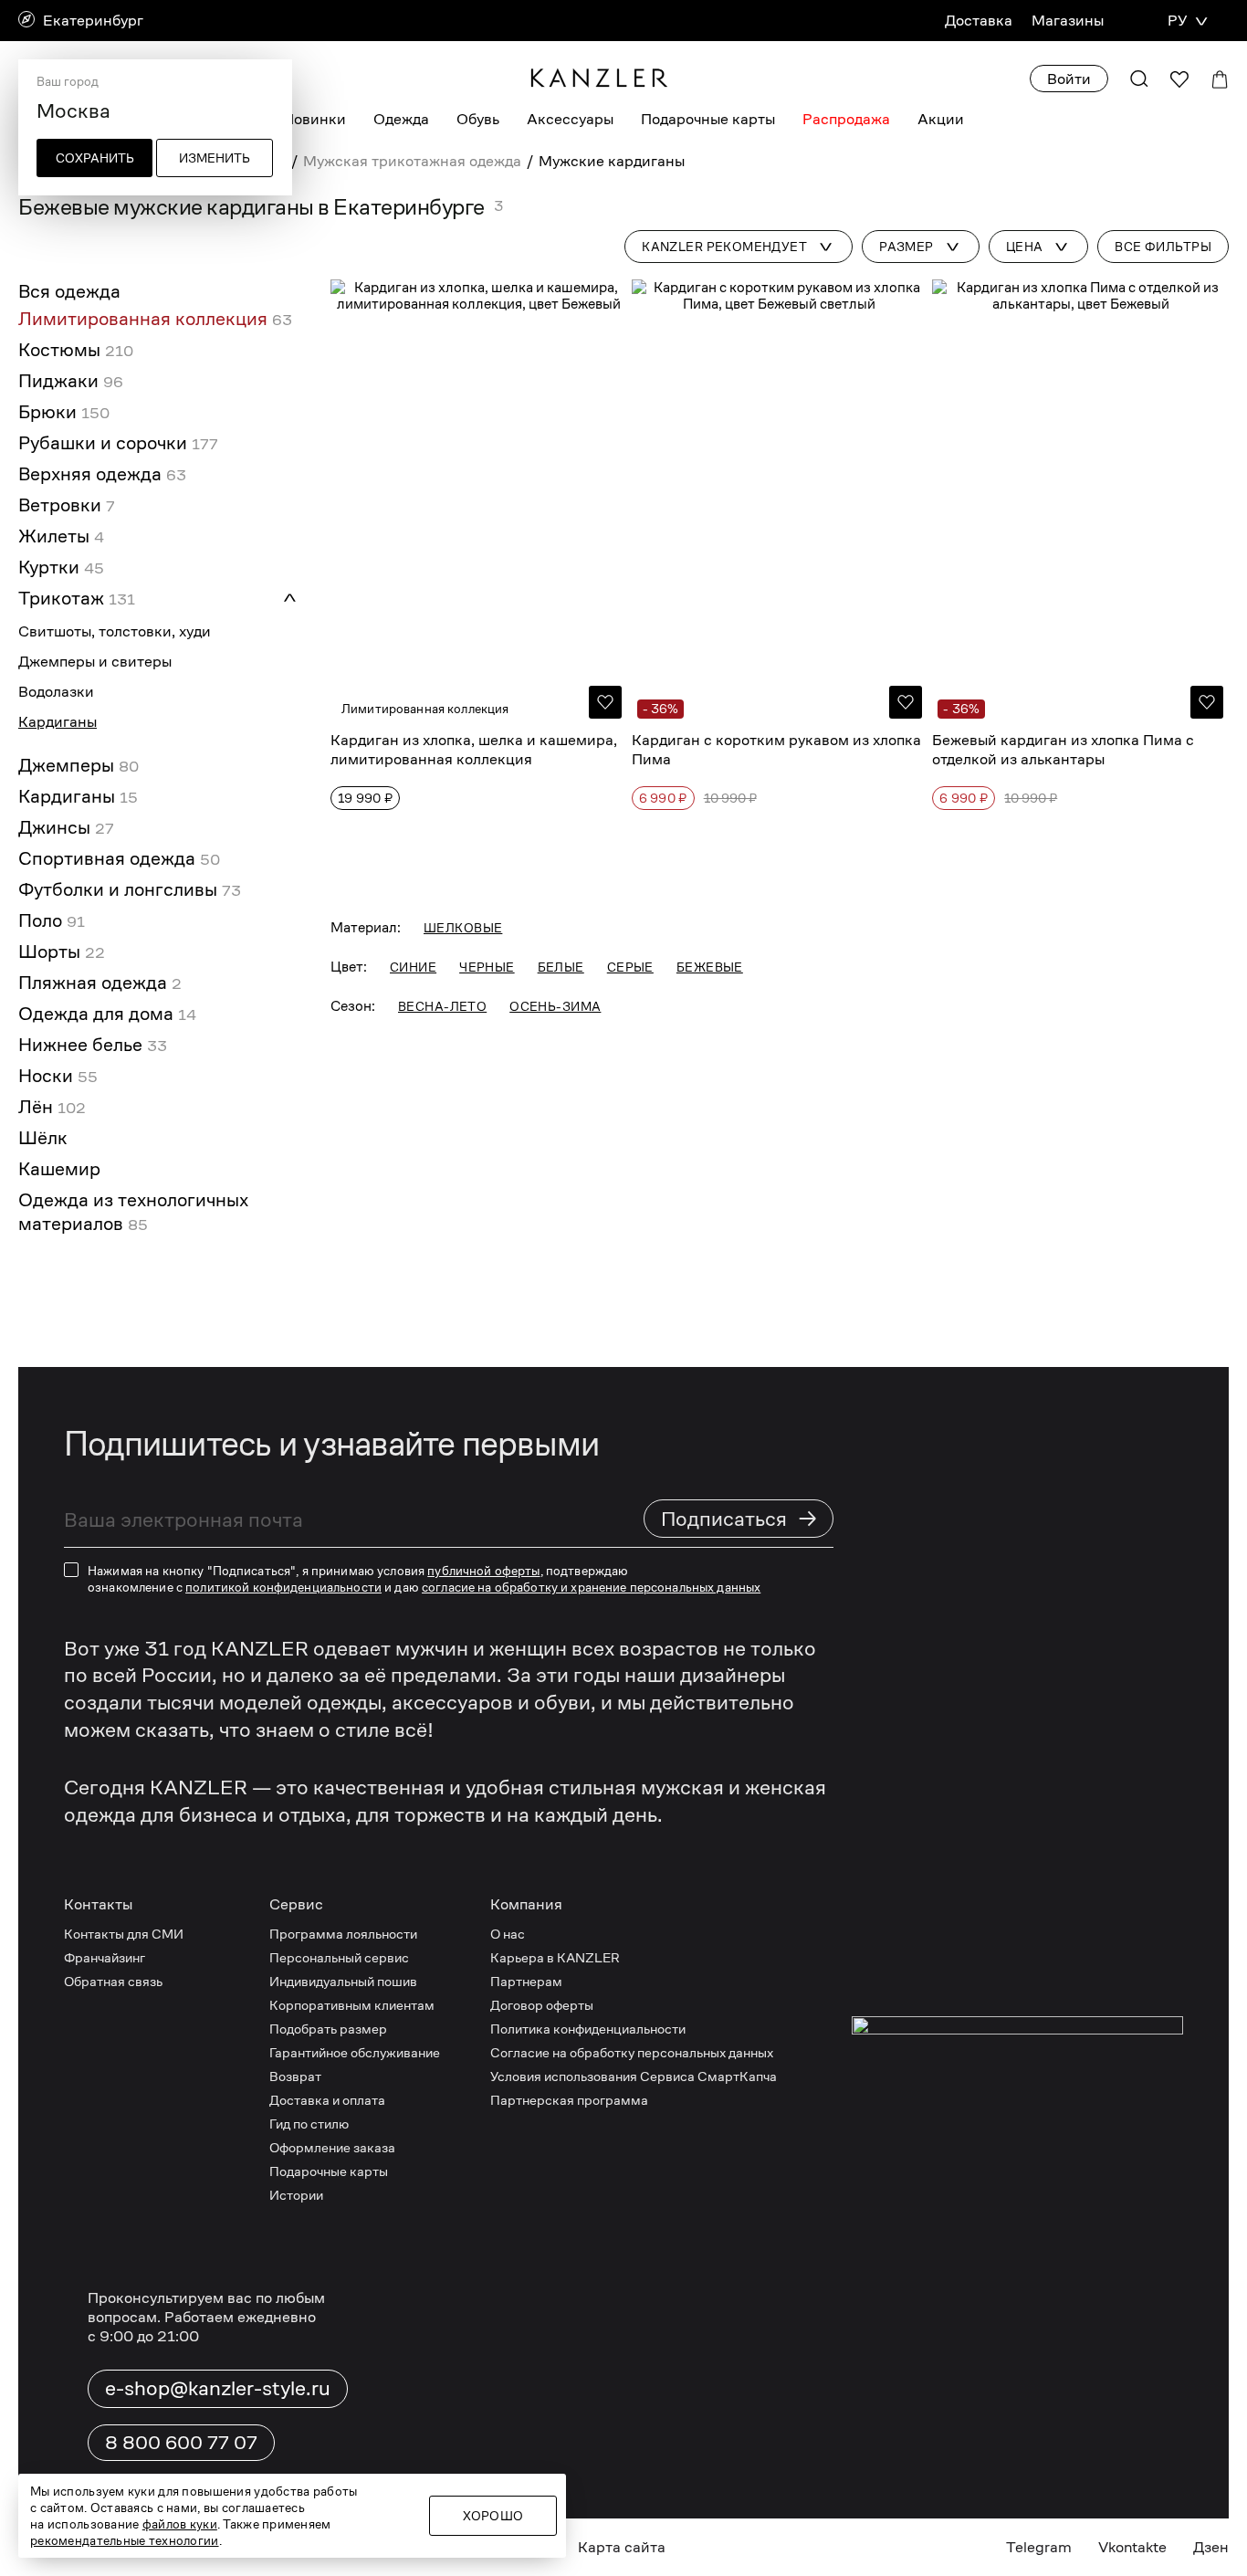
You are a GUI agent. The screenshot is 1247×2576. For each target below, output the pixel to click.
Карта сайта (622, 2547)
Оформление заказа (332, 2147)
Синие (413, 967)
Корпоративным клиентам (352, 2005)
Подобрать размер (328, 2029)
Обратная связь (113, 1981)
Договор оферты (542, 2005)
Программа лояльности (343, 1934)
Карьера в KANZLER (555, 1957)
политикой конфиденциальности (283, 1587)
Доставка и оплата (327, 2100)
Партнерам (526, 1981)
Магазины (1068, 21)
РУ (1177, 21)
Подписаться (739, 1518)
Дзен (1211, 2547)
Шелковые (463, 928)
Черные (487, 967)
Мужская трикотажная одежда (412, 161)
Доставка (979, 21)
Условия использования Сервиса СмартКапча (634, 2076)
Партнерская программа (569, 2100)
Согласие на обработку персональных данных (632, 2052)
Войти (1069, 79)
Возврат (295, 2076)
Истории (296, 2195)
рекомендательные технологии (125, 2540)
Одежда (401, 119)
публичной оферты (483, 1571)
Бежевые (710, 967)
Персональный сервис (339, 1957)
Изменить (215, 158)
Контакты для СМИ (124, 1934)
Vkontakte (1132, 2547)
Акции (941, 119)
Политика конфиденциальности (588, 2029)
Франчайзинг (105, 1957)
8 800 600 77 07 (181, 2443)
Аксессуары (570, 119)
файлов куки (180, 2524)
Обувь (478, 119)
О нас (508, 1934)
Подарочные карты (708, 119)
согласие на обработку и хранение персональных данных (591, 1587)
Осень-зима (555, 1006)
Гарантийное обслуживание (355, 2052)
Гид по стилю (309, 2124)
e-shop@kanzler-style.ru (218, 2388)
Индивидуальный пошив (343, 1981)
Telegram (1039, 2547)
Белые (561, 967)
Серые (630, 967)
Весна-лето (442, 1006)
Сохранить (95, 158)
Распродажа (846, 119)
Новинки (314, 119)
